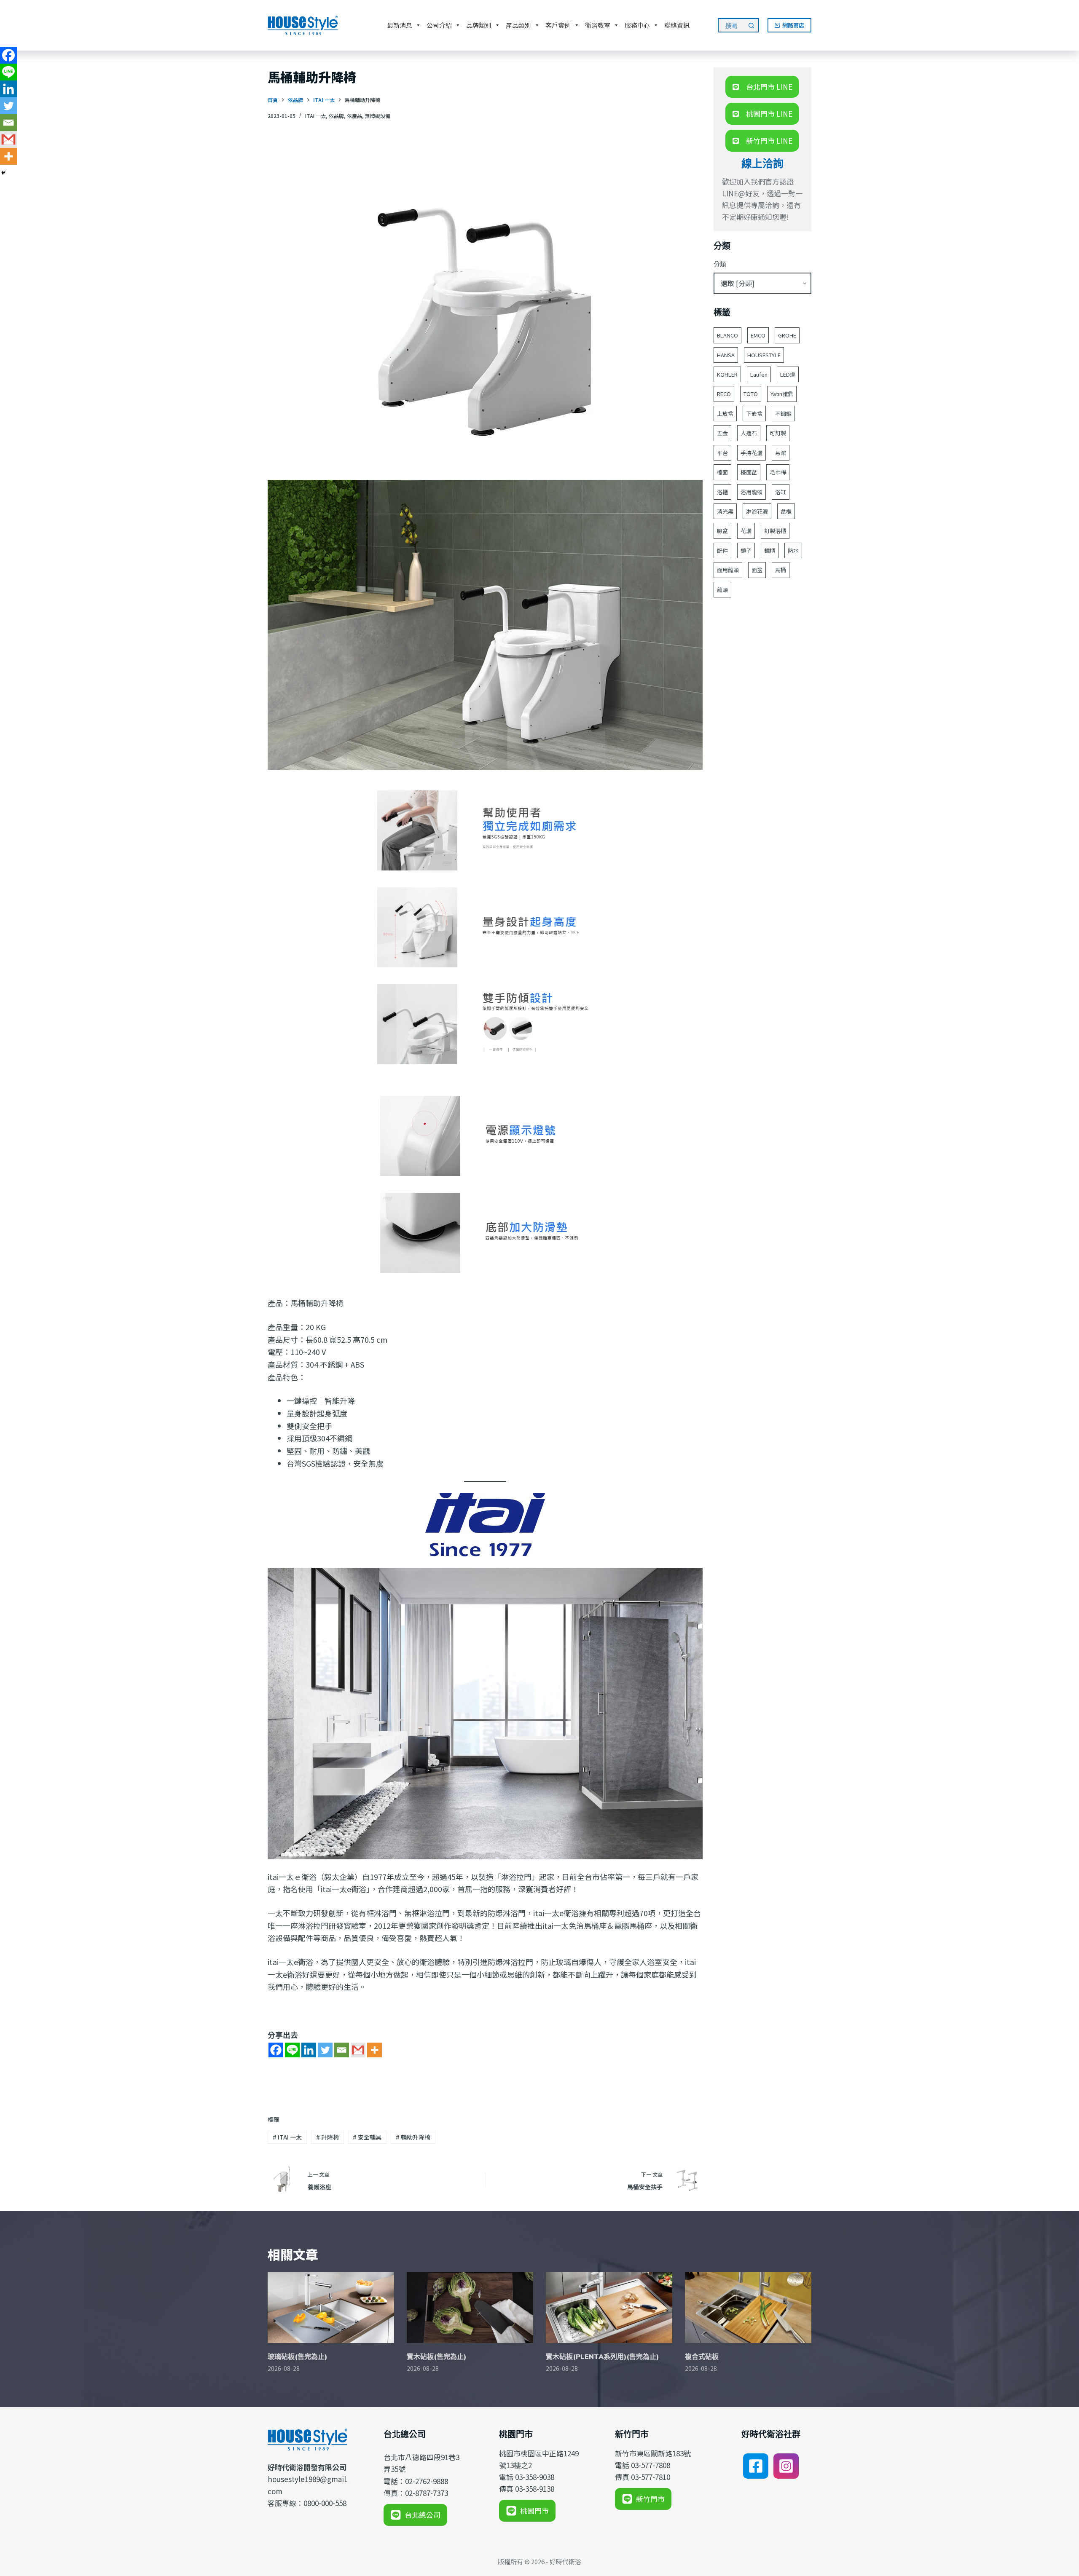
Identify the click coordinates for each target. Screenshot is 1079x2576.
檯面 (722, 472)
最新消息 (400, 25)
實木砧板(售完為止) (436, 2356)
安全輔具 (367, 2137)
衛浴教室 (598, 25)
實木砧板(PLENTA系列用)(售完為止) (602, 2356)
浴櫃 (722, 492)
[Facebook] (276, 2050)
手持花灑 (752, 453)
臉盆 (722, 531)
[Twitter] (325, 2050)
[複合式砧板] (748, 2307)
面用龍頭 (728, 570)
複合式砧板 (702, 2356)
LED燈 (788, 374)
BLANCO (727, 335)
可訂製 (778, 433)
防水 (793, 550)
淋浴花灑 (757, 511)
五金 (722, 433)
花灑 (746, 531)
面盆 (757, 570)
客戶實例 (558, 25)
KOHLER (727, 374)
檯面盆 (749, 472)
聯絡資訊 (677, 25)
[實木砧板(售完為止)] (470, 2307)
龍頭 (722, 590)
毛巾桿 (778, 472)
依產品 (354, 116)
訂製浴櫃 (775, 531)
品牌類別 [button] (479, 25)
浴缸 (781, 492)
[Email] (342, 2050)
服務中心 (637, 25)
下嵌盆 (754, 414)
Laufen (759, 374)
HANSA (726, 355)
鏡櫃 (770, 550)
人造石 (749, 433)
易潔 (781, 453)
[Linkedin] (309, 2050)
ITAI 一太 (315, 116)
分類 (720, 264)
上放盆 (725, 414)
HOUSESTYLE (764, 355)
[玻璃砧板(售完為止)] (331, 2307)
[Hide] (3, 173)
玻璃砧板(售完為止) (297, 2356)
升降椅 (327, 2137)
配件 (722, 550)
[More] (374, 2050)
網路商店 (793, 25)
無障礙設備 (378, 116)
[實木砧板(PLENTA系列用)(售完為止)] (609, 2307)
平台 (722, 453)
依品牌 (336, 116)
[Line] (292, 2050)
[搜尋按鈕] (752, 25)
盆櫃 (786, 511)
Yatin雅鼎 (782, 394)
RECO (724, 394)
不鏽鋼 (783, 414)
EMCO (758, 335)
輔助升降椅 (413, 2137)
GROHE (787, 335)
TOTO (751, 394)
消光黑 (725, 511)
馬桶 (781, 570)
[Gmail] (358, 2050)
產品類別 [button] (518, 25)
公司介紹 (439, 25)
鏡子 (746, 550)
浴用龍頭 (752, 492)
